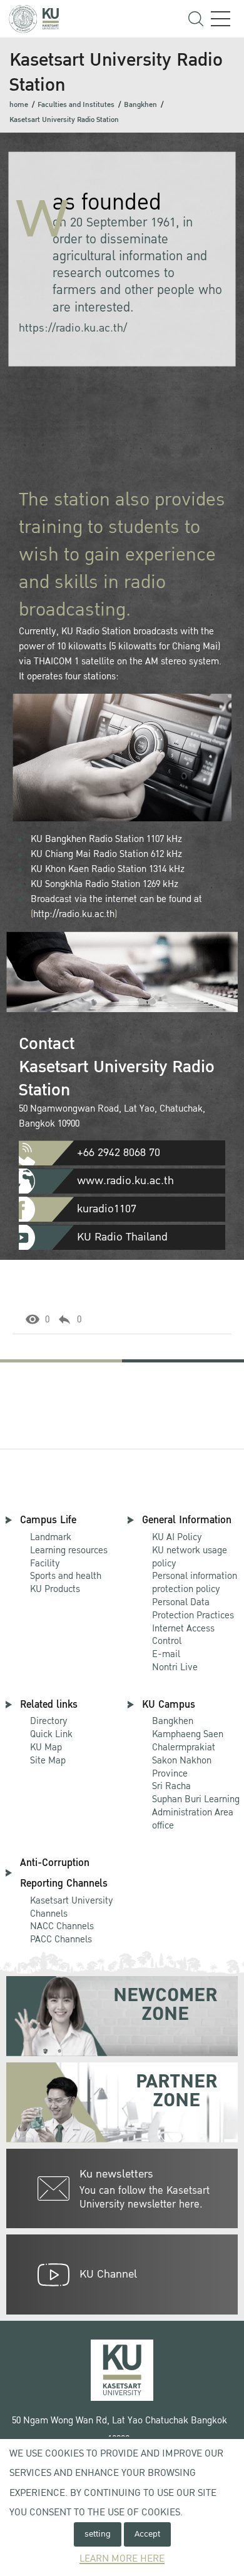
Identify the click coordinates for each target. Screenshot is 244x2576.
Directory (49, 1721)
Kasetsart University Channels (72, 1907)
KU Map (46, 1747)
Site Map (48, 1760)
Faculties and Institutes (76, 105)
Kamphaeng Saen (188, 1734)
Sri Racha (171, 1786)
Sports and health (66, 1576)
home (19, 105)
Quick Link (51, 1734)
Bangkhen (140, 105)
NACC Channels (62, 1926)
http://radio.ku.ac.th (74, 914)
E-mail (166, 1654)
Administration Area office (196, 1813)
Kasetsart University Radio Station (64, 120)
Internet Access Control (183, 1635)
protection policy (195, 1583)
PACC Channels (61, 1939)
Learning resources (69, 1550)
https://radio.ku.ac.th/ (73, 328)
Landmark (51, 1537)
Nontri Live (175, 1667)
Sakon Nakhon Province (184, 1761)
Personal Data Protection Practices (193, 1609)
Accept (147, 2534)
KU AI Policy (177, 1537)
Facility (45, 1563)
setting (98, 2534)
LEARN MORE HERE (122, 2559)
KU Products (55, 1589)
